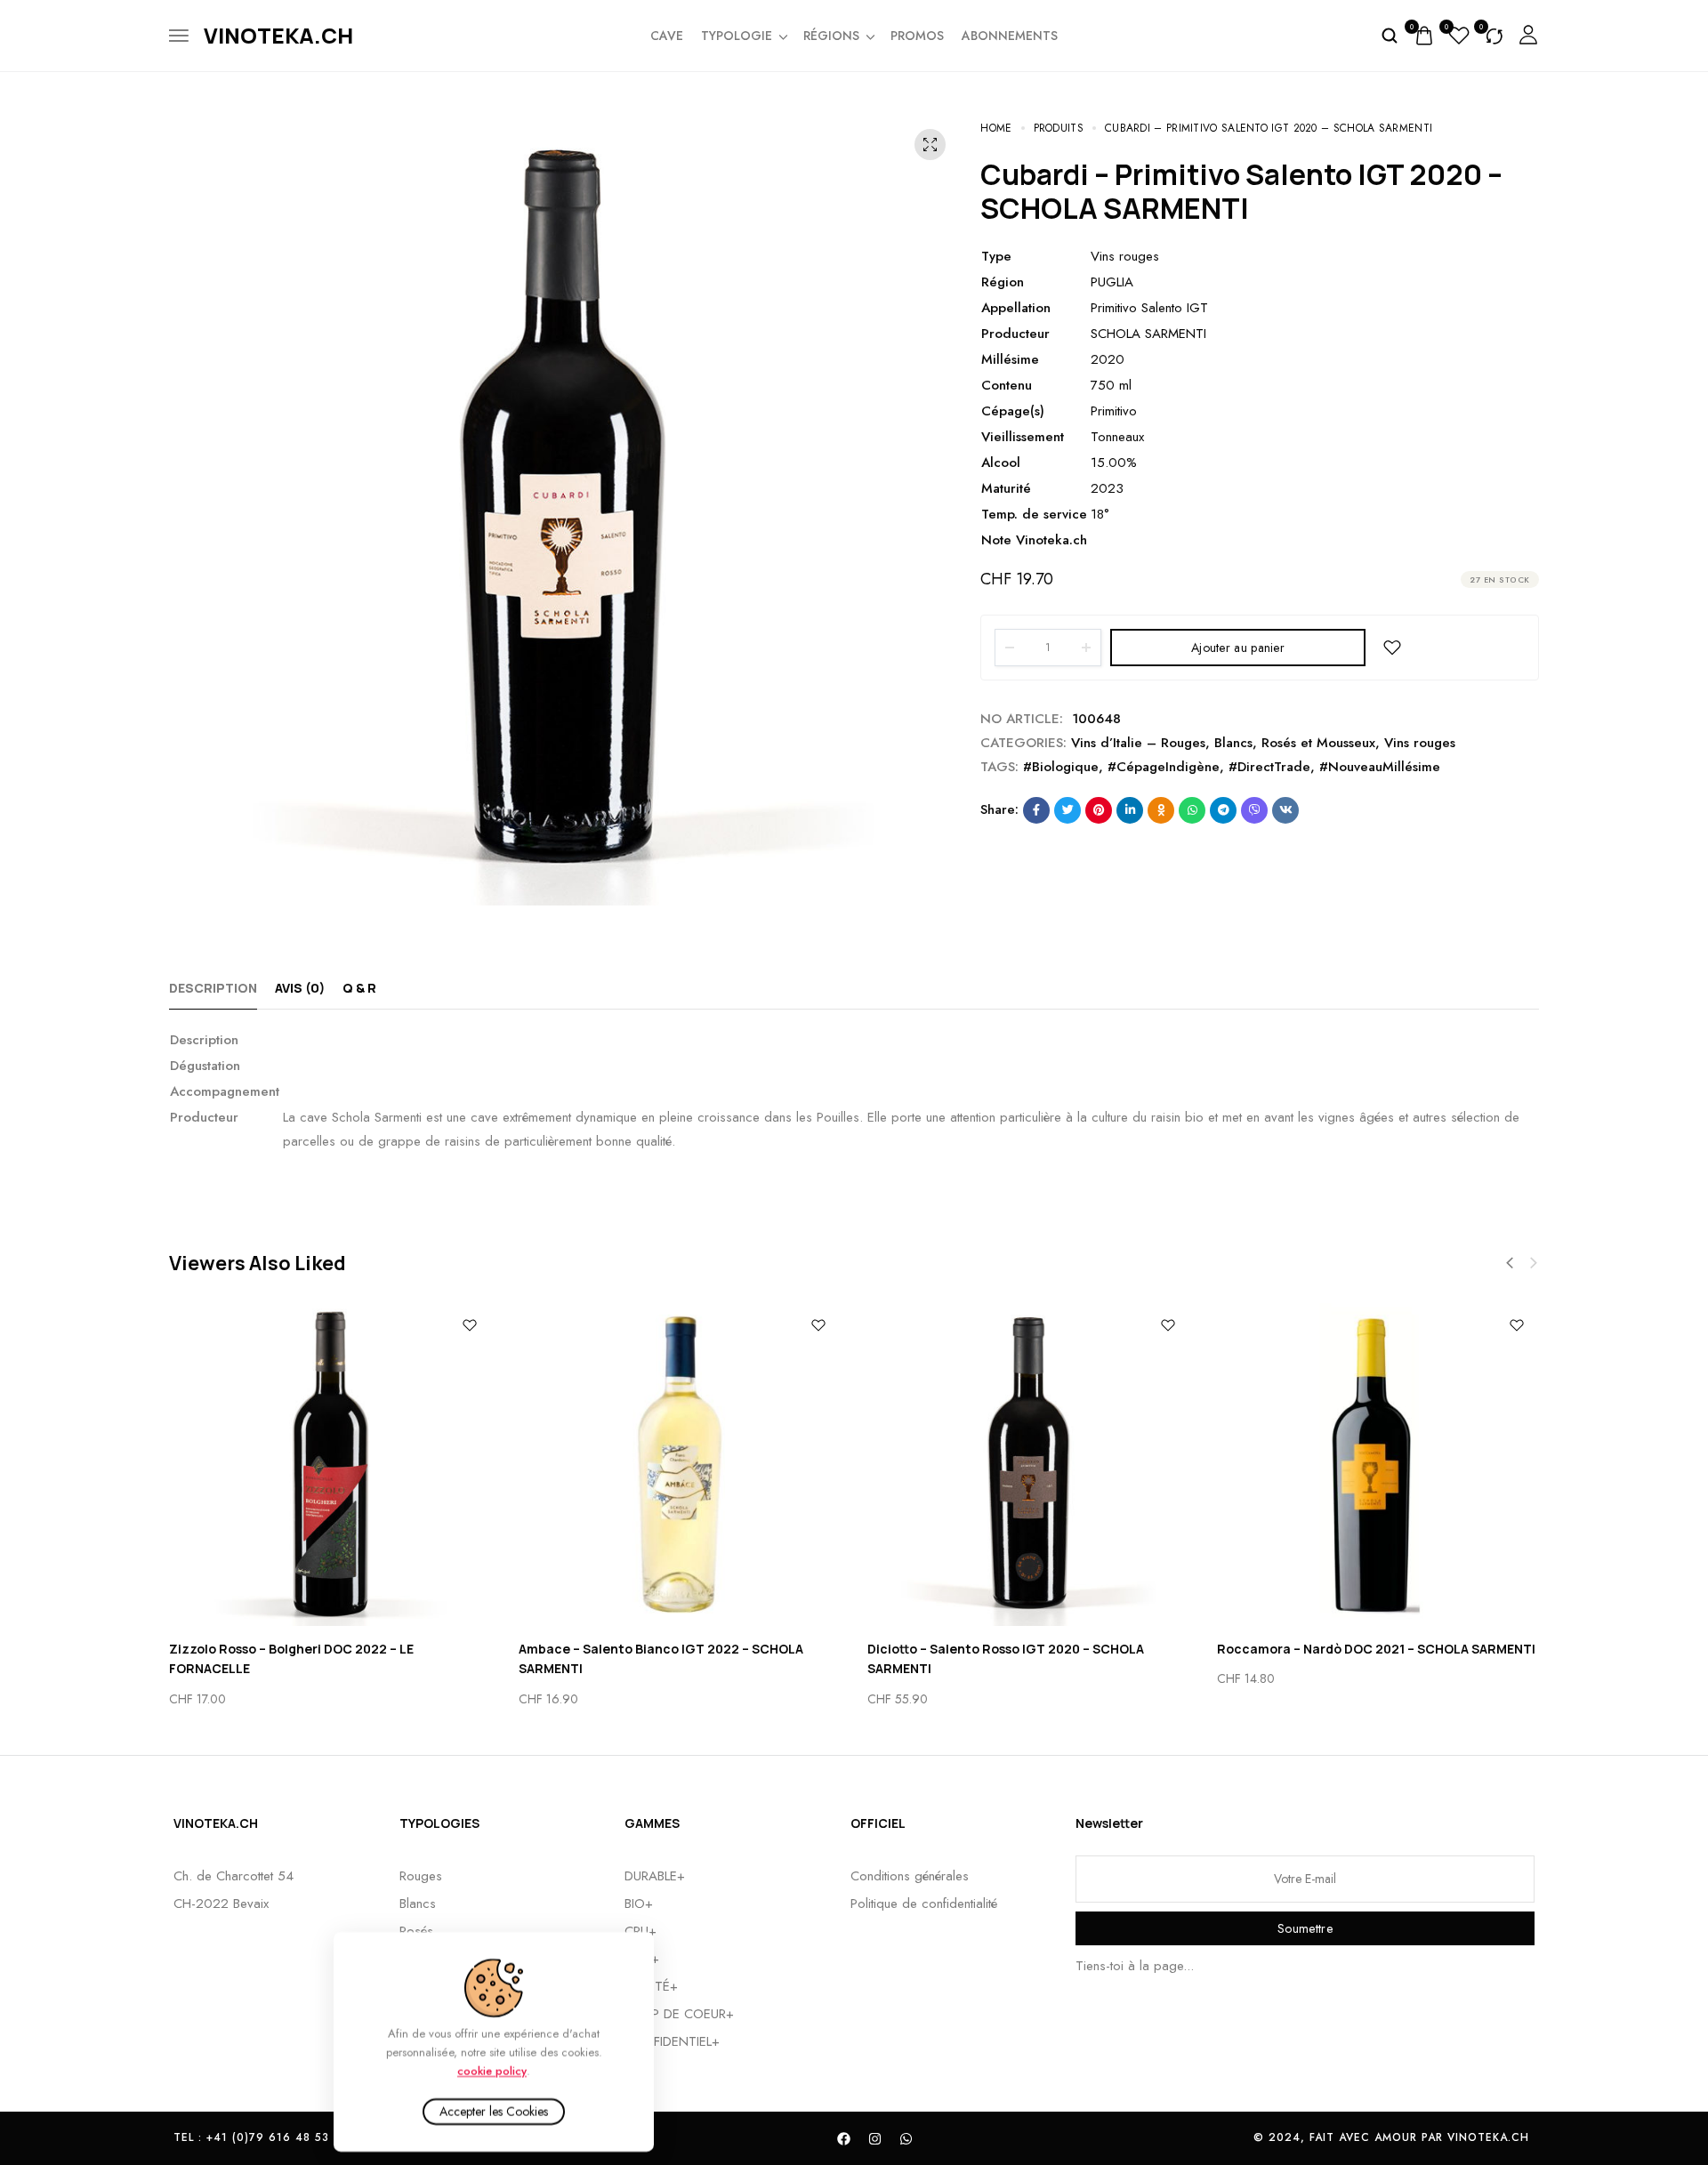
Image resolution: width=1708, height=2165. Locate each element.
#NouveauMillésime (1380, 767)
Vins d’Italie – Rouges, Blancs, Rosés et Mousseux (1223, 743)
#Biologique (1061, 767)
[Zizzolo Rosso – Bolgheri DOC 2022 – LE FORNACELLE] (330, 1465)
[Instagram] (875, 2138)
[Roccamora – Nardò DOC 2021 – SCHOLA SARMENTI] (1378, 1465)
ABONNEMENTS (1010, 36)
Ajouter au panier (1238, 648)
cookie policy (492, 2070)
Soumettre (1305, 1928)
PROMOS (917, 36)
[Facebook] (844, 2138)
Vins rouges (1420, 743)
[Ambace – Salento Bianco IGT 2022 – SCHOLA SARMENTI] (680, 1465)
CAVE (667, 36)
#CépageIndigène (1164, 767)
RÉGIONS (831, 36)
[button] (1510, 1263)
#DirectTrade (1269, 767)
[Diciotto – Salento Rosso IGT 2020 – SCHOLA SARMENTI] (1029, 1465)
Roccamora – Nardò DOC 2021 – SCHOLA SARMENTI (1376, 1649)
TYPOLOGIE (737, 36)
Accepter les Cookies (494, 2112)
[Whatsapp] (906, 2138)
